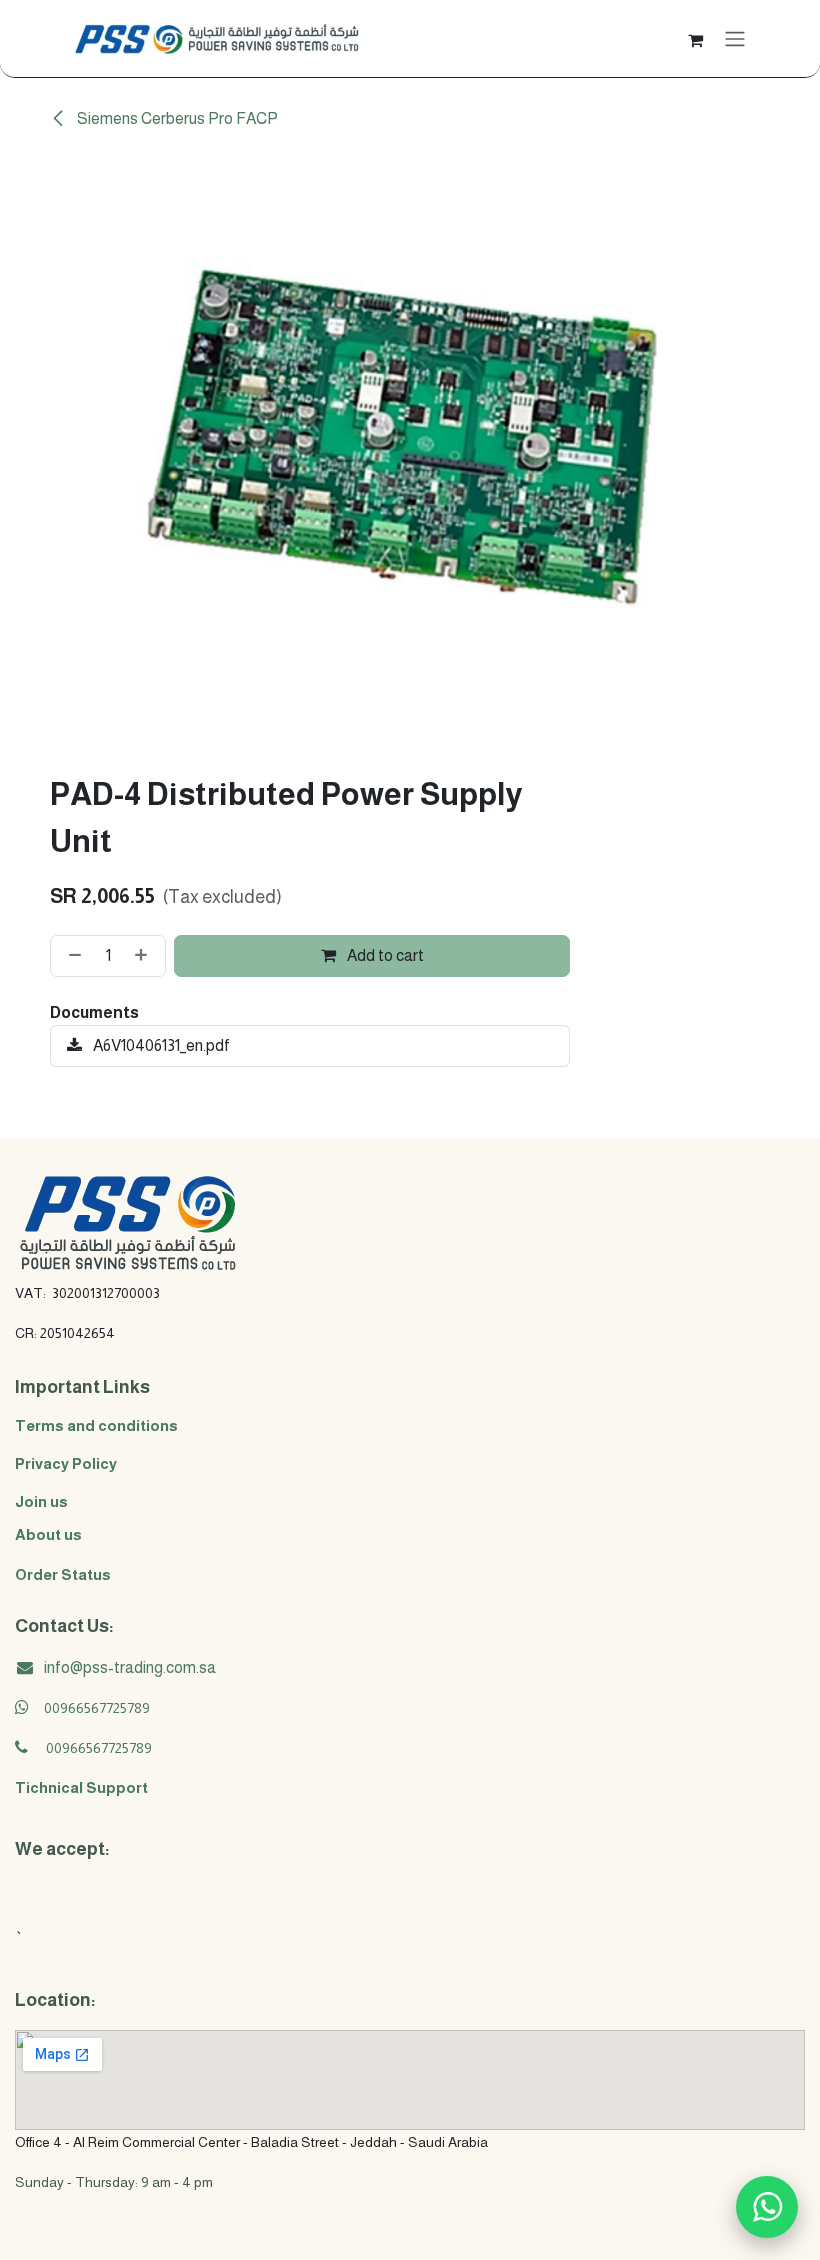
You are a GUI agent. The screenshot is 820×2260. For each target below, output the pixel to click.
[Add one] (145, 956)
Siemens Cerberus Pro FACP (176, 118)
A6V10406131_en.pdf (160, 1045)
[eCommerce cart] (695, 38)
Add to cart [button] (384, 955)
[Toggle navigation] (735, 38)
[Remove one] (71, 956)
